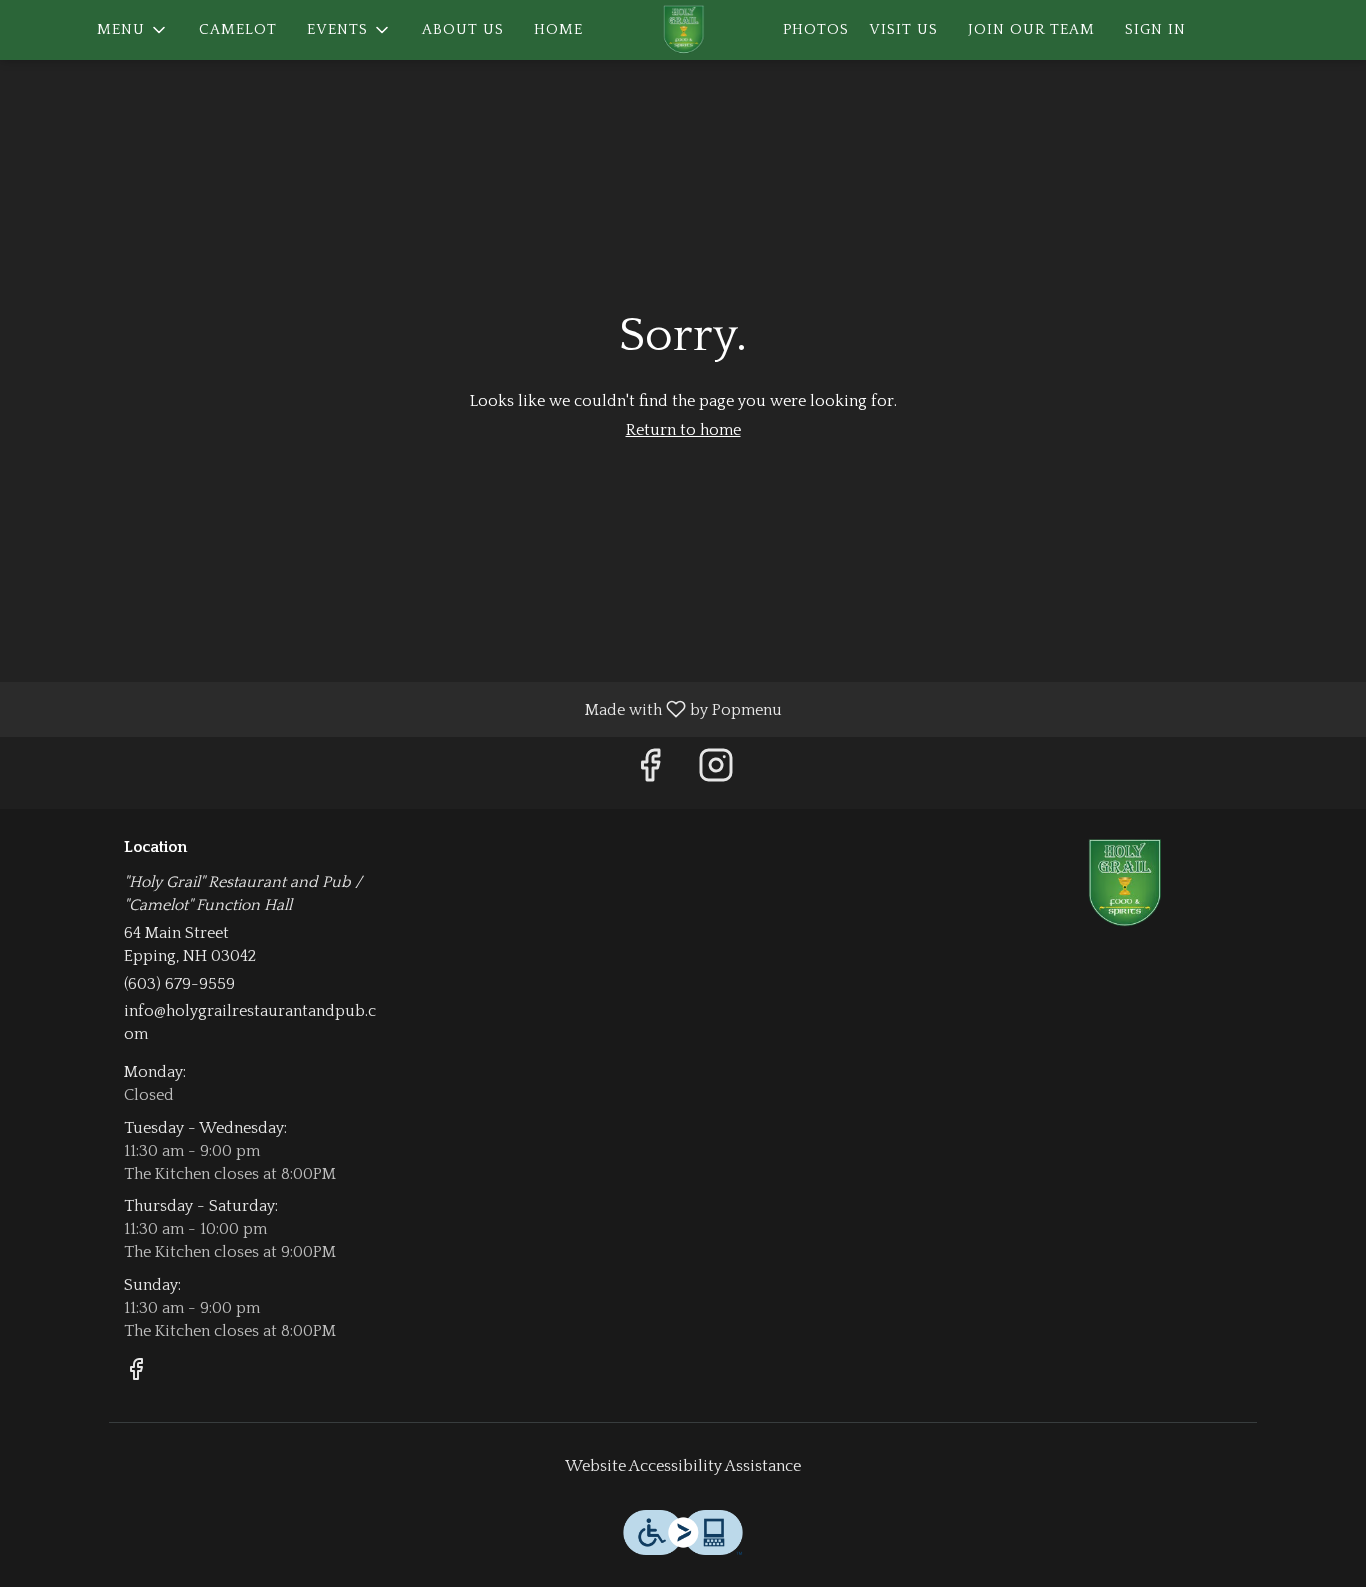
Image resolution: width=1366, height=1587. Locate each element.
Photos (816, 29)
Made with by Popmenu (398, 709)
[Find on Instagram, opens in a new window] (716, 772)
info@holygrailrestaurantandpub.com (250, 1022)
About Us (463, 29)
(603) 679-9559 (179, 984)
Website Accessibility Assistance (683, 1466)
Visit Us (903, 29)
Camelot (238, 29)
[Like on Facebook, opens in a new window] (650, 772)
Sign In (1155, 29)
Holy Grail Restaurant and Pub (1125, 884)
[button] (133, 30)
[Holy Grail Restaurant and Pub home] (683, 30)
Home (558, 29)
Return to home (683, 430)
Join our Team (1031, 29)
